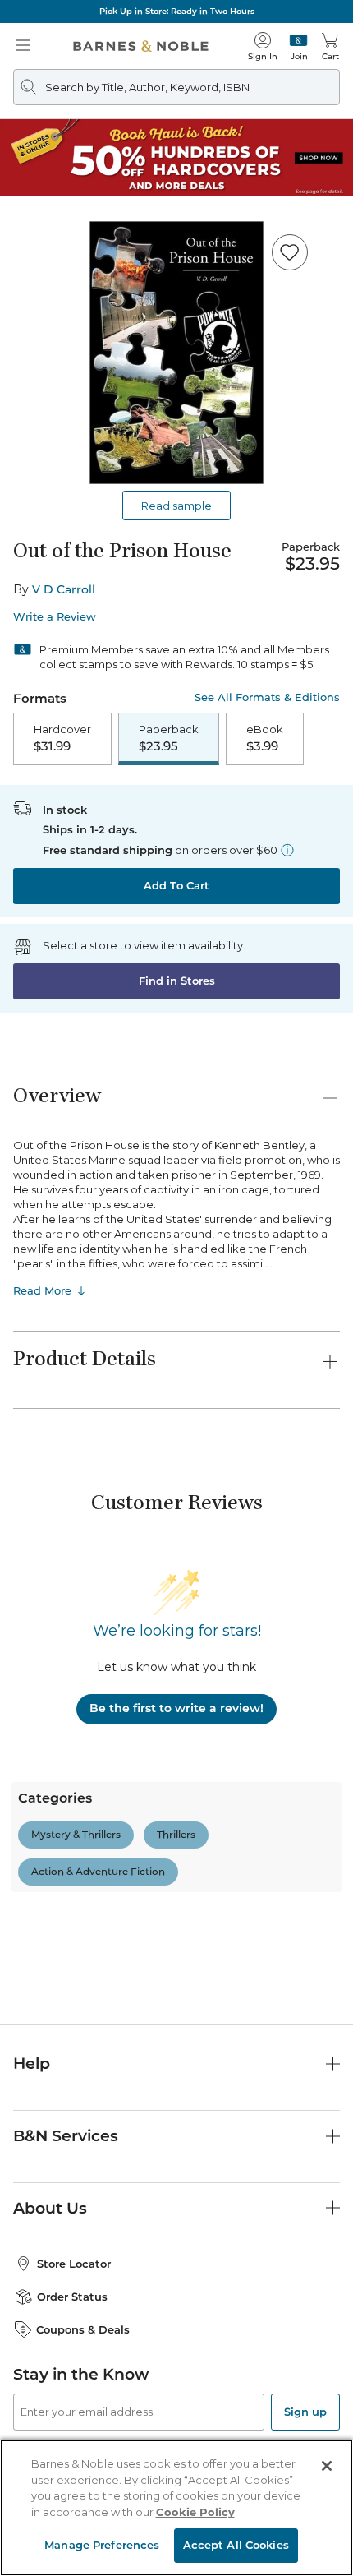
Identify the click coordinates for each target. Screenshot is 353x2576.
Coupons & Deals (83, 2329)
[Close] (327, 2466)
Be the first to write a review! (176, 1708)
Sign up (305, 2412)
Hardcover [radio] (62, 738)
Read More (42, 1290)
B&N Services (66, 2136)
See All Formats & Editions (267, 697)
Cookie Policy (195, 2512)
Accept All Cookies (236, 2545)
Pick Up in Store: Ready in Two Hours (177, 11)
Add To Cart (176, 885)
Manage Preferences (102, 2545)
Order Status (72, 2297)
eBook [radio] (265, 738)
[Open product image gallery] (176, 353)
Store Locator (74, 2264)
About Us (50, 2208)
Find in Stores (177, 981)
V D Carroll (64, 589)
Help (32, 2064)
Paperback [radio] (169, 738)
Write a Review (55, 617)
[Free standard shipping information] (287, 850)
